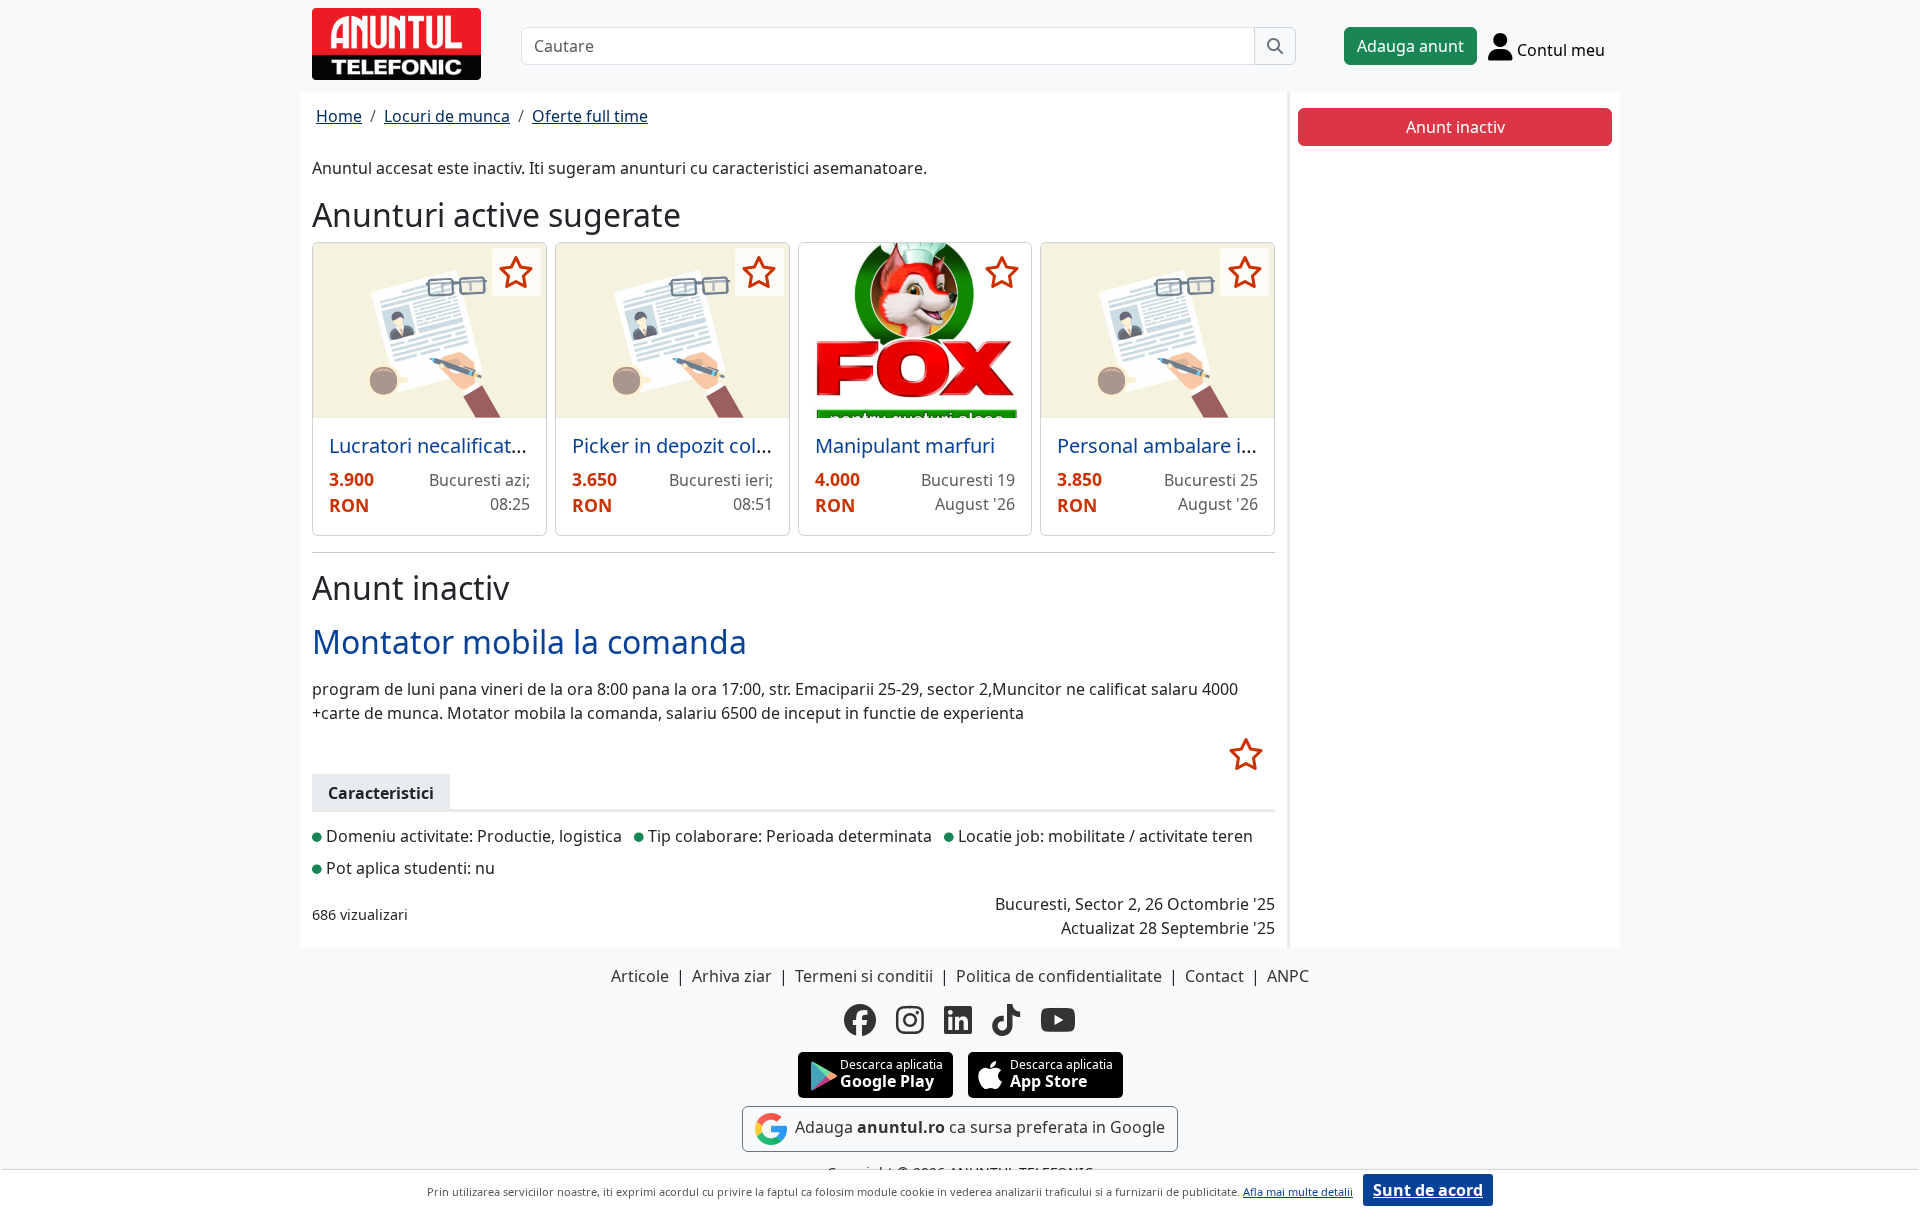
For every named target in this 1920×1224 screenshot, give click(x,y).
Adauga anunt (1410, 46)
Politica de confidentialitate (1059, 976)
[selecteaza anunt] (516, 272)
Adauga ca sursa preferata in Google (978, 1128)
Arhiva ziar (732, 976)
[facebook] (860, 1020)
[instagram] (910, 1020)
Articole (640, 976)
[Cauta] (1275, 46)
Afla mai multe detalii (1298, 1191)
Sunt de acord (1428, 1190)
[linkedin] (958, 1020)
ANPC (1288, 976)
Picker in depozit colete (678, 445)
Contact (1214, 976)
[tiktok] (1006, 1020)
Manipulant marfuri (905, 445)
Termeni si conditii (864, 976)
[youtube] (1058, 1020)
